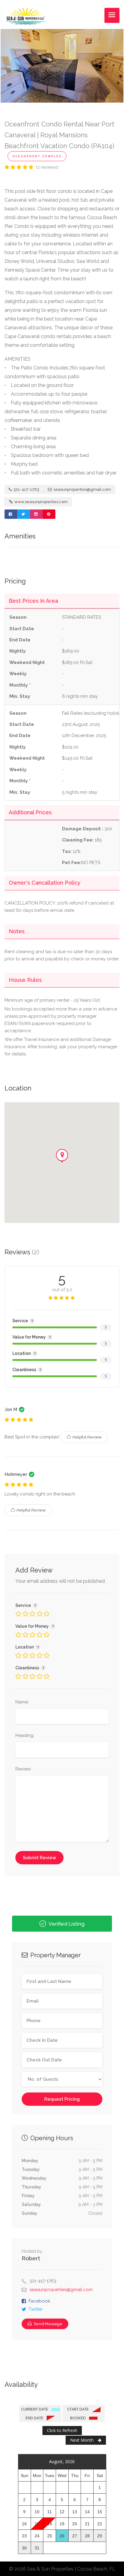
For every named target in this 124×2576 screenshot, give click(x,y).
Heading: (25, 1735)
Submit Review (39, 1858)
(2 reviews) (47, 167)
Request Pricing (62, 2099)
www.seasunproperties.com (41, 502)
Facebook (39, 2301)
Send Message (48, 2324)
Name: (22, 1702)
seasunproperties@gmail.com (82, 489)
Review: (23, 1769)
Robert (31, 2258)
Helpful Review (87, 1437)
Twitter (36, 2309)
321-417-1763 (26, 489)
